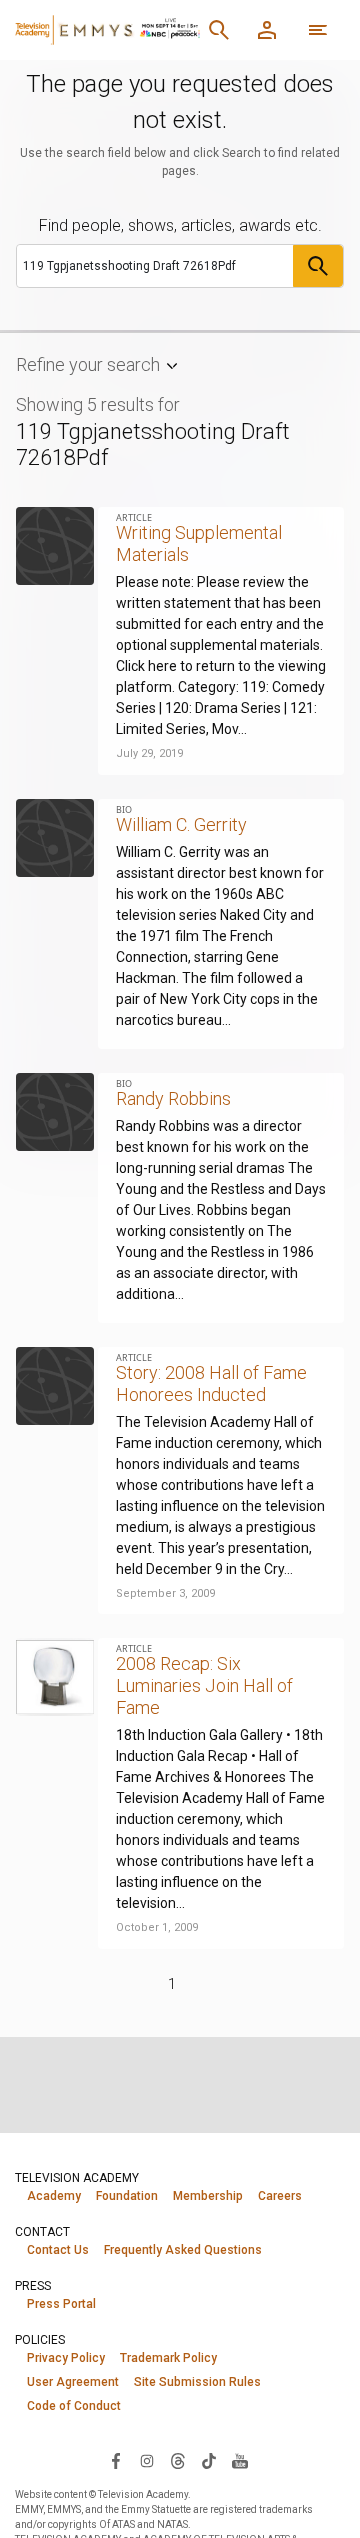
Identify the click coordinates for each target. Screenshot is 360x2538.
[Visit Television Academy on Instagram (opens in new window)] (147, 2460)
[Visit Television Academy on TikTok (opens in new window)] (209, 2460)
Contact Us (58, 2250)
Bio (124, 809)
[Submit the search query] (318, 266)
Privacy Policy (66, 2358)
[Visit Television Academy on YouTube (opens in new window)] (240, 2460)
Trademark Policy (168, 2358)
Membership (208, 2196)
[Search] (219, 30)
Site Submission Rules (197, 2382)
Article (134, 517)
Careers (280, 2196)
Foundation (127, 2196)
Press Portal (61, 2304)
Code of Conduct (74, 2406)
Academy (54, 2196)
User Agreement (73, 2382)
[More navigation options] (318, 30)
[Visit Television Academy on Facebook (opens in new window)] (116, 2460)
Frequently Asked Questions (183, 2250)
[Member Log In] (267, 30)
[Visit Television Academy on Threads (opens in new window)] (178, 2460)
